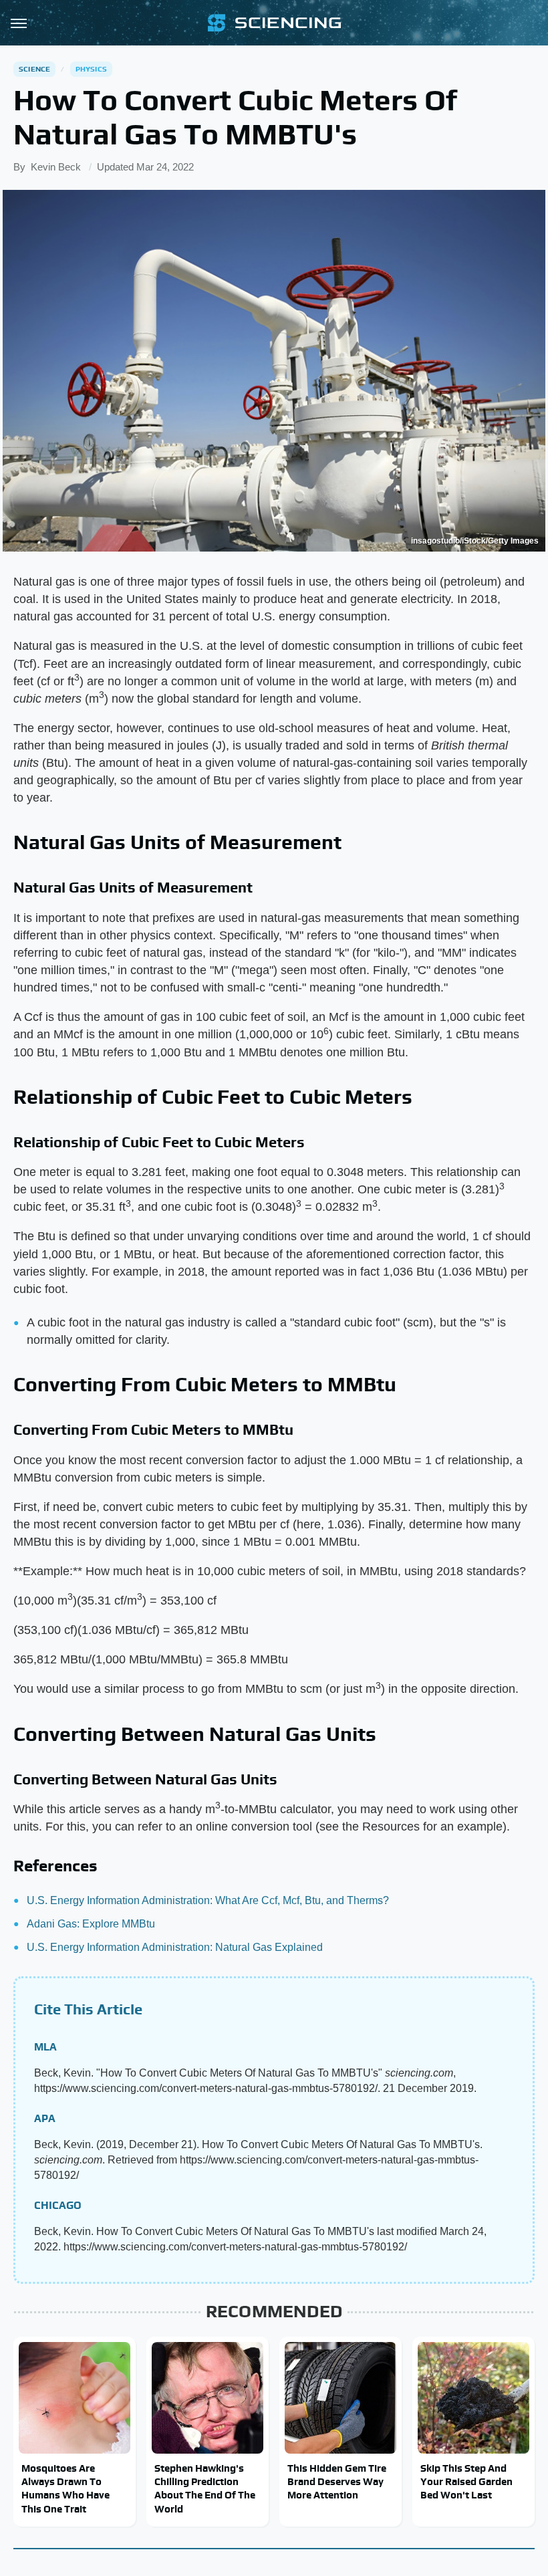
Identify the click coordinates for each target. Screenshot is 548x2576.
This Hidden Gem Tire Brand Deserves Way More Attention (337, 2482)
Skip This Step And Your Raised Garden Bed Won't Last (466, 2482)
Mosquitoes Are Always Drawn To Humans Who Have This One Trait (65, 2488)
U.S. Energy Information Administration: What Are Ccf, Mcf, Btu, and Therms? (208, 1900)
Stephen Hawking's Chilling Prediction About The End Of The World (205, 2488)
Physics (91, 69)
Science (34, 69)
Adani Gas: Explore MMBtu (91, 1924)
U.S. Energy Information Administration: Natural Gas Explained (175, 1947)
